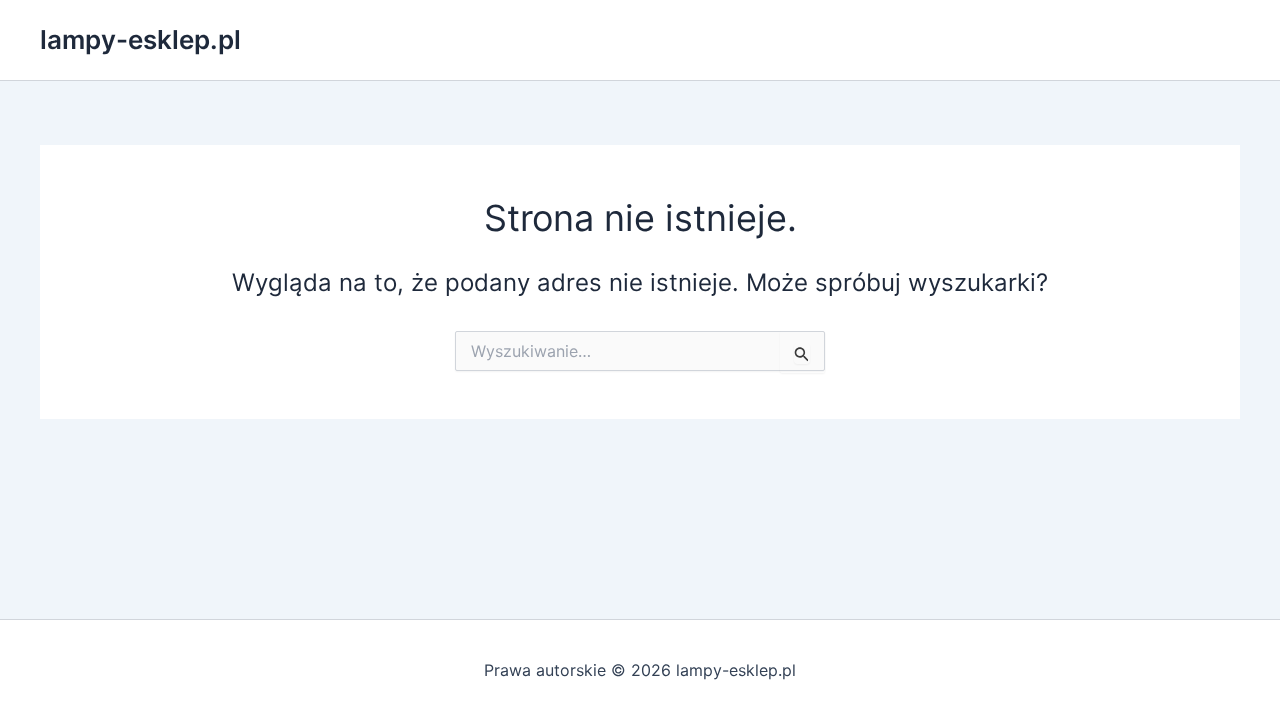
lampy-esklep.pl (140, 39)
